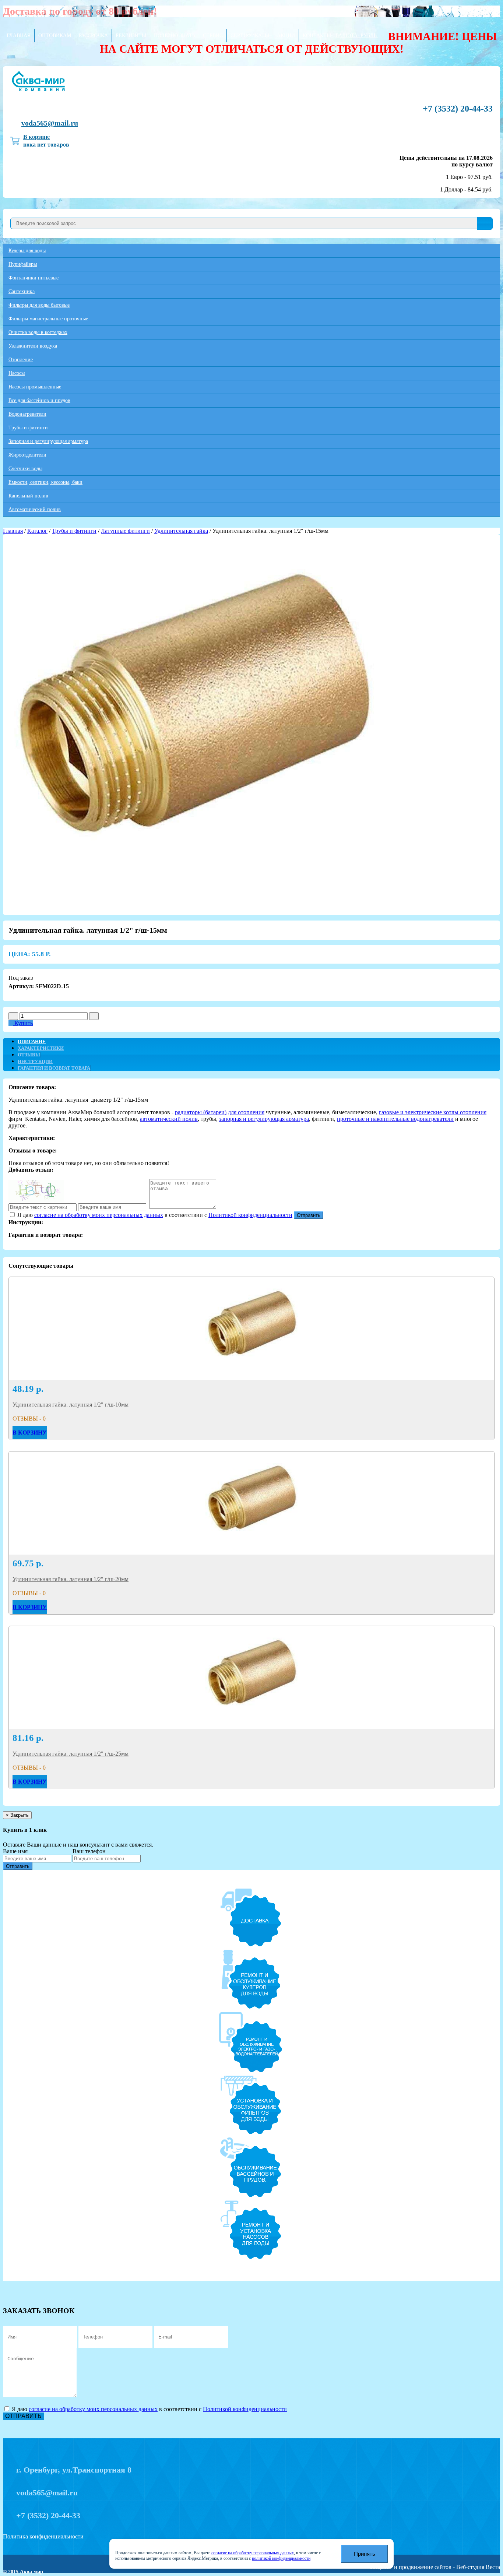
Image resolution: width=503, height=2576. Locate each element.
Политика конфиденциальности (43, 2536)
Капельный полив (28, 496)
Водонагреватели (27, 414)
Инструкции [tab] (35, 1061)
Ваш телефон (89, 1851)
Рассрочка (93, 36)
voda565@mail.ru (50, 123)
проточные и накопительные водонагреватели (395, 1119)
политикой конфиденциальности (281, 2559)
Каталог (37, 531)
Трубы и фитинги (28, 428)
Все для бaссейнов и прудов (39, 400)
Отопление (21, 360)
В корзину (30, 1433)
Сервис (213, 36)
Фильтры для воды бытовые (39, 305)
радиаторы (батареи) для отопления (220, 1112)
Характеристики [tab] (41, 1048)
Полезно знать (175, 36)
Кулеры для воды (27, 251)
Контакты (317, 36)
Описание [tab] (32, 1041)
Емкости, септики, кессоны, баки (45, 482)
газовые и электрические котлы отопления (433, 1112)
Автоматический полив (35, 509)
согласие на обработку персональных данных (253, 2553)
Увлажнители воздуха (33, 346)
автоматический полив (169, 1119)
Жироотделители (27, 455)
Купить (23, 1023)
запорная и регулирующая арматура (264, 1119)
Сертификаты (250, 36)
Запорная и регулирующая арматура (48, 441)
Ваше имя (15, 1851)
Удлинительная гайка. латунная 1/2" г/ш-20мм (71, 1579)
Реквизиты (131, 36)
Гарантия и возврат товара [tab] (54, 1068)
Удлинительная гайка (181, 531)
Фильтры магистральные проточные (48, 319)
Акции (286, 36)
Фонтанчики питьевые (34, 278)
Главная (19, 36)
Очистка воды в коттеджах (38, 332)
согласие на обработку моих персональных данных (99, 1215)
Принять (365, 2554)
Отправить (309, 1215)
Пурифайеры (23, 264)
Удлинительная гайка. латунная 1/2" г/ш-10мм (71, 1405)
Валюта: (356, 36)
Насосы (17, 373)
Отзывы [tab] (29, 1055)
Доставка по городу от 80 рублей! (80, 11)
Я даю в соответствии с (154, 1215)
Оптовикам (55, 36)
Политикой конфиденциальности (250, 1215)
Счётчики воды (25, 469)
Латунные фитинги (125, 531)
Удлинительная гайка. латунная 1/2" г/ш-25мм (71, 1754)
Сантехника (22, 291)
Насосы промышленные (35, 387)
